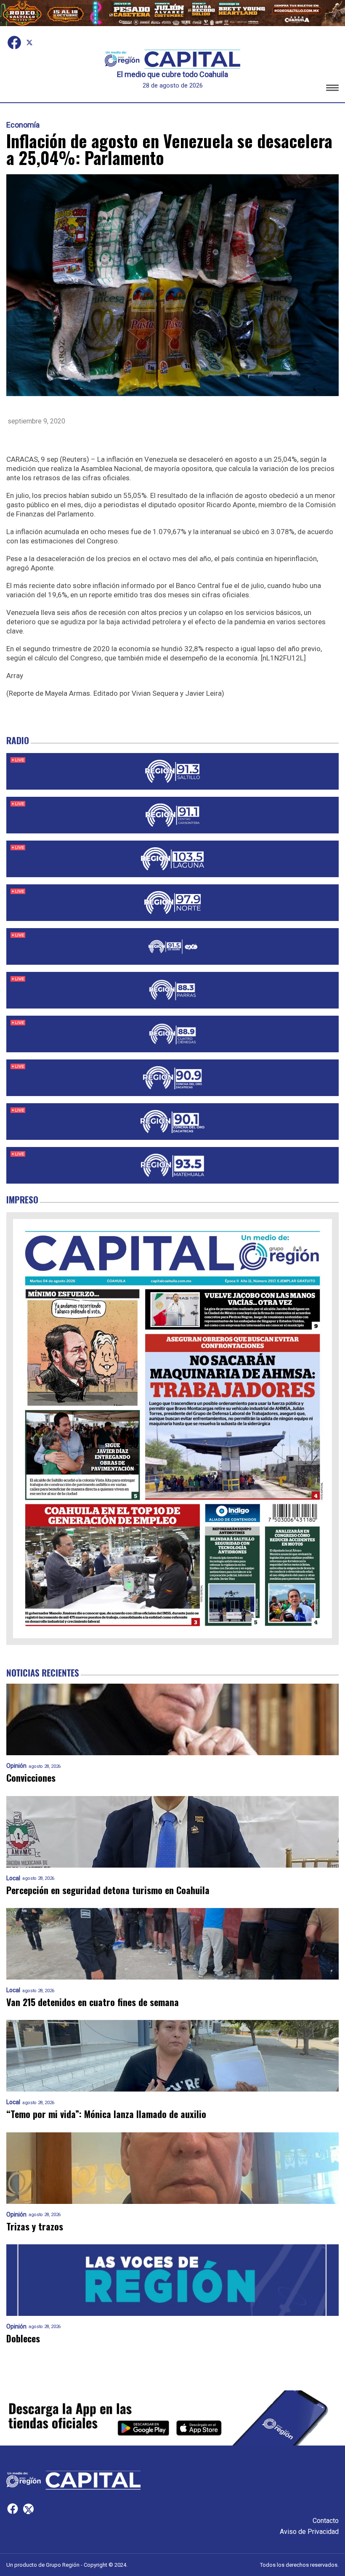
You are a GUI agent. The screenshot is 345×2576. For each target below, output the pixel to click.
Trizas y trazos (35, 2226)
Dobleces (23, 2338)
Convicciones (31, 1778)
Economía (23, 125)
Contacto (326, 2521)
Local (13, 1878)
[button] (332, 89)
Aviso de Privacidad (309, 2532)
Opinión (16, 1766)
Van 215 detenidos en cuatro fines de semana (93, 2002)
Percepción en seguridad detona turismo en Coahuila (108, 1890)
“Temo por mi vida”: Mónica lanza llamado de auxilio (106, 2114)
